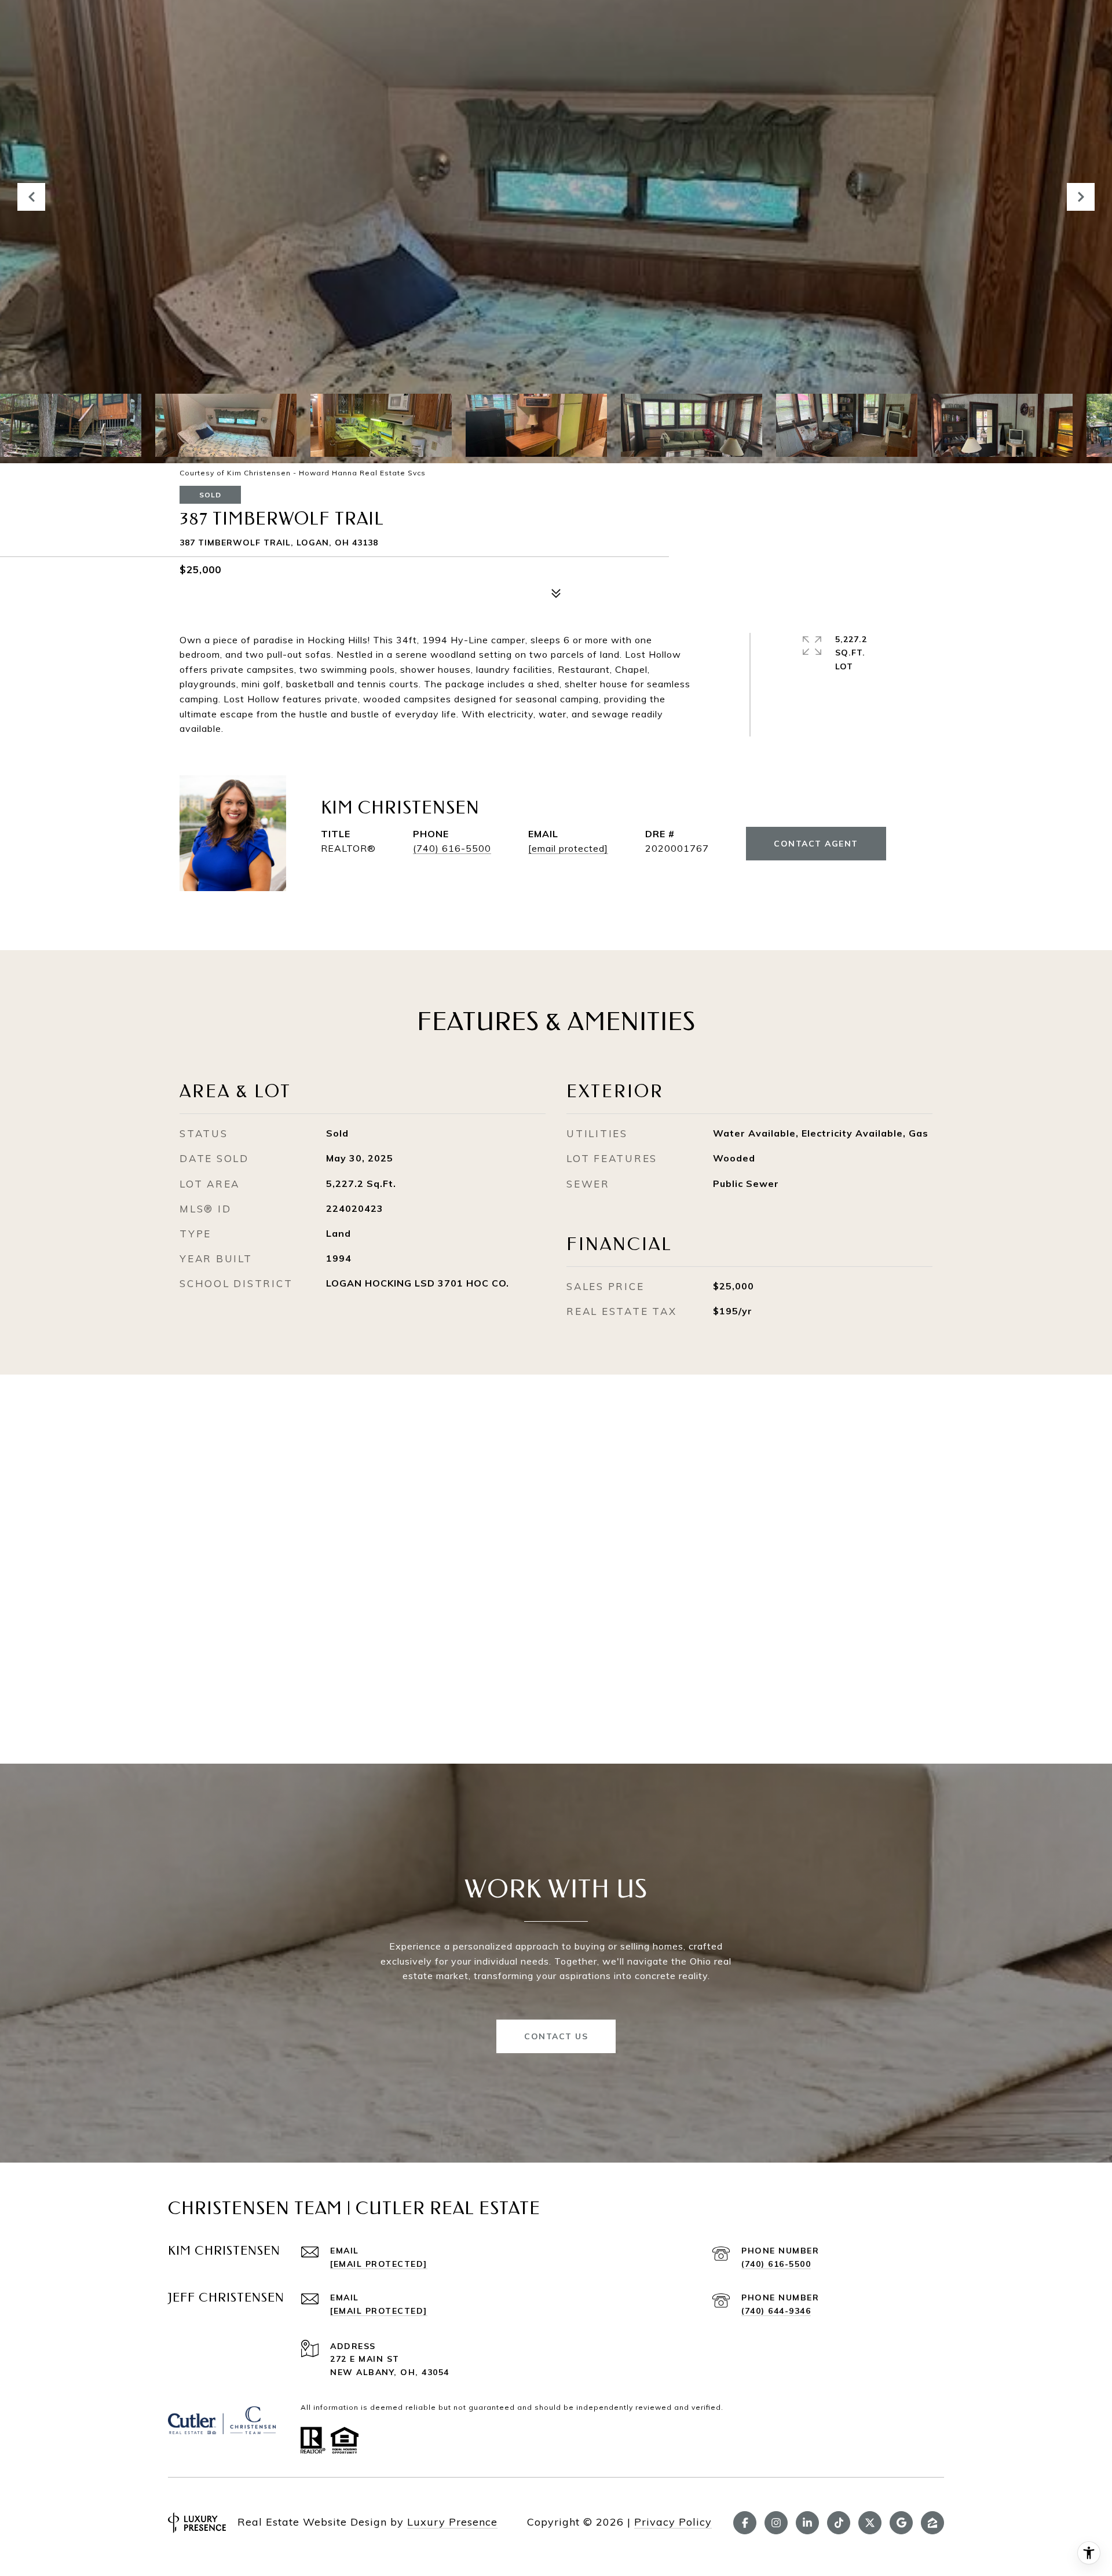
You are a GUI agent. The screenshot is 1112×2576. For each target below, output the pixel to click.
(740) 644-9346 (776, 2311)
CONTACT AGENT (816, 844)
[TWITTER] (870, 2523)
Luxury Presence (452, 2522)
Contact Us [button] (556, 2036)
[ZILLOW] (932, 2523)
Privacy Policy (673, 2522)
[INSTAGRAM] (776, 2523)
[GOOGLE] (901, 2523)
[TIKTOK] (839, 2523)
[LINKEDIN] (807, 2523)
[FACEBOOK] (745, 2523)
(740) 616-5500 (452, 848)
